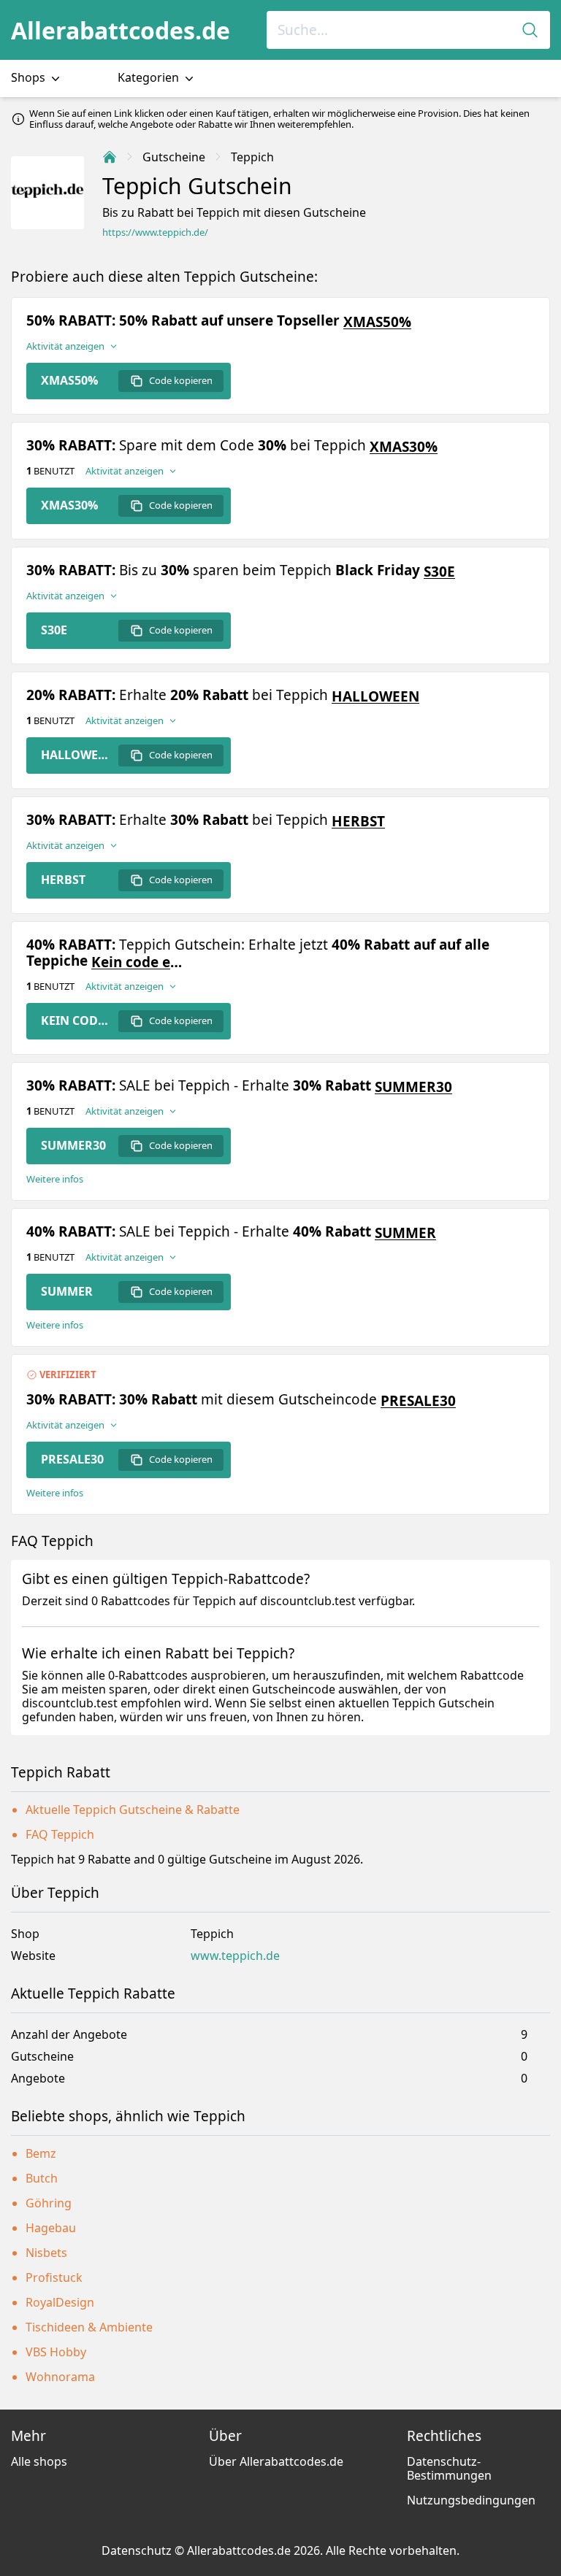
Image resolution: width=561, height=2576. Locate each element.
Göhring (49, 2203)
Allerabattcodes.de (121, 30)
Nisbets (46, 2253)
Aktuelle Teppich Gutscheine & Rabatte (133, 1810)
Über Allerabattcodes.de (276, 2461)
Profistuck (54, 2277)
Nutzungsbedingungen (471, 2500)
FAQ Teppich (60, 1834)
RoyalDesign (60, 2302)
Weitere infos (55, 1179)
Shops (30, 77)
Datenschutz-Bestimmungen (449, 2468)
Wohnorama (60, 2377)
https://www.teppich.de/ (155, 232)
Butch (42, 2178)
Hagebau (51, 2228)
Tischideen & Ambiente (89, 2327)
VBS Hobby (56, 2352)
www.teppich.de (235, 1956)
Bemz (41, 2153)
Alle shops (39, 2461)
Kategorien (150, 77)
